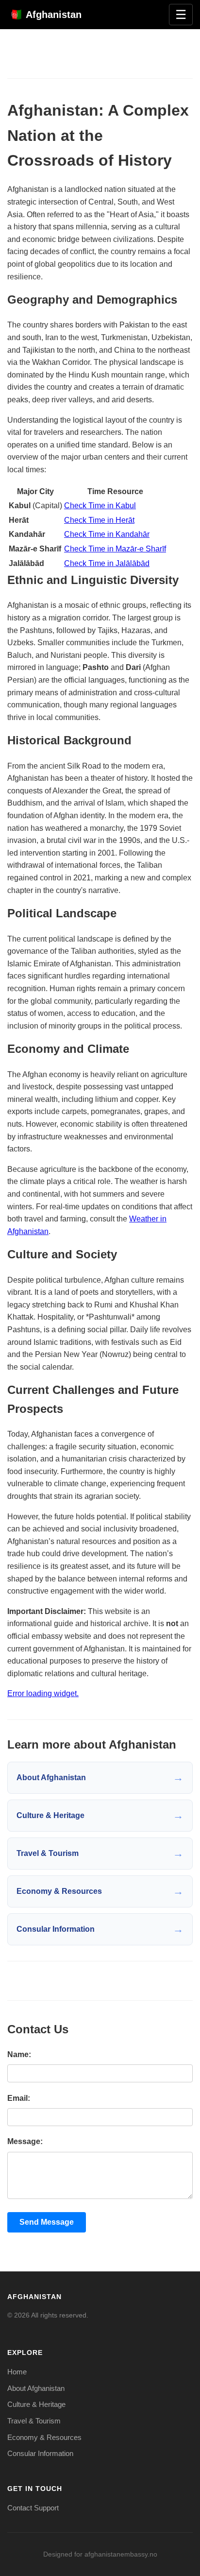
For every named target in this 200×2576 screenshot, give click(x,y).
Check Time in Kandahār (107, 534)
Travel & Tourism (34, 2421)
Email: (19, 2098)
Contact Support (33, 2508)
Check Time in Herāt (99, 520)
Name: (19, 2054)
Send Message (47, 2222)
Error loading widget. (43, 1693)
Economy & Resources (44, 2437)
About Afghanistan (36, 2388)
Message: (25, 2141)
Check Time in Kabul (100, 506)
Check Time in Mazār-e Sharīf (115, 549)
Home (17, 2372)
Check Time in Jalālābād (107, 563)
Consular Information (40, 2453)
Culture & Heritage (36, 2404)
